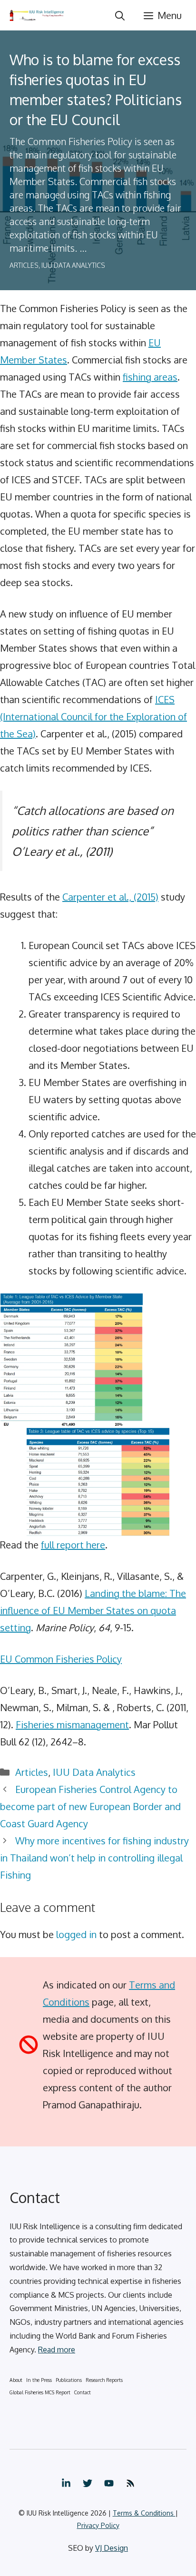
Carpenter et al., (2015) (110, 897)
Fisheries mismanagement (72, 1724)
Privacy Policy (98, 2525)
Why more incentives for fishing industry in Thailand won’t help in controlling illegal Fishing (94, 1858)
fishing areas (150, 377)
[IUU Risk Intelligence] (37, 15)
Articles (24, 265)
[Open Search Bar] (120, 15)
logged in (76, 1934)
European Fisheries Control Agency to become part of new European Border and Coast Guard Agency (90, 1806)
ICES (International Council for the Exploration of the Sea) (93, 716)
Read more (57, 2350)
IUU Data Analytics (73, 265)
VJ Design (112, 2548)
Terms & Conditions (144, 2513)
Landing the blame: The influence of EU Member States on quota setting (93, 1610)
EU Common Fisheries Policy (61, 1659)
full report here (73, 1545)
